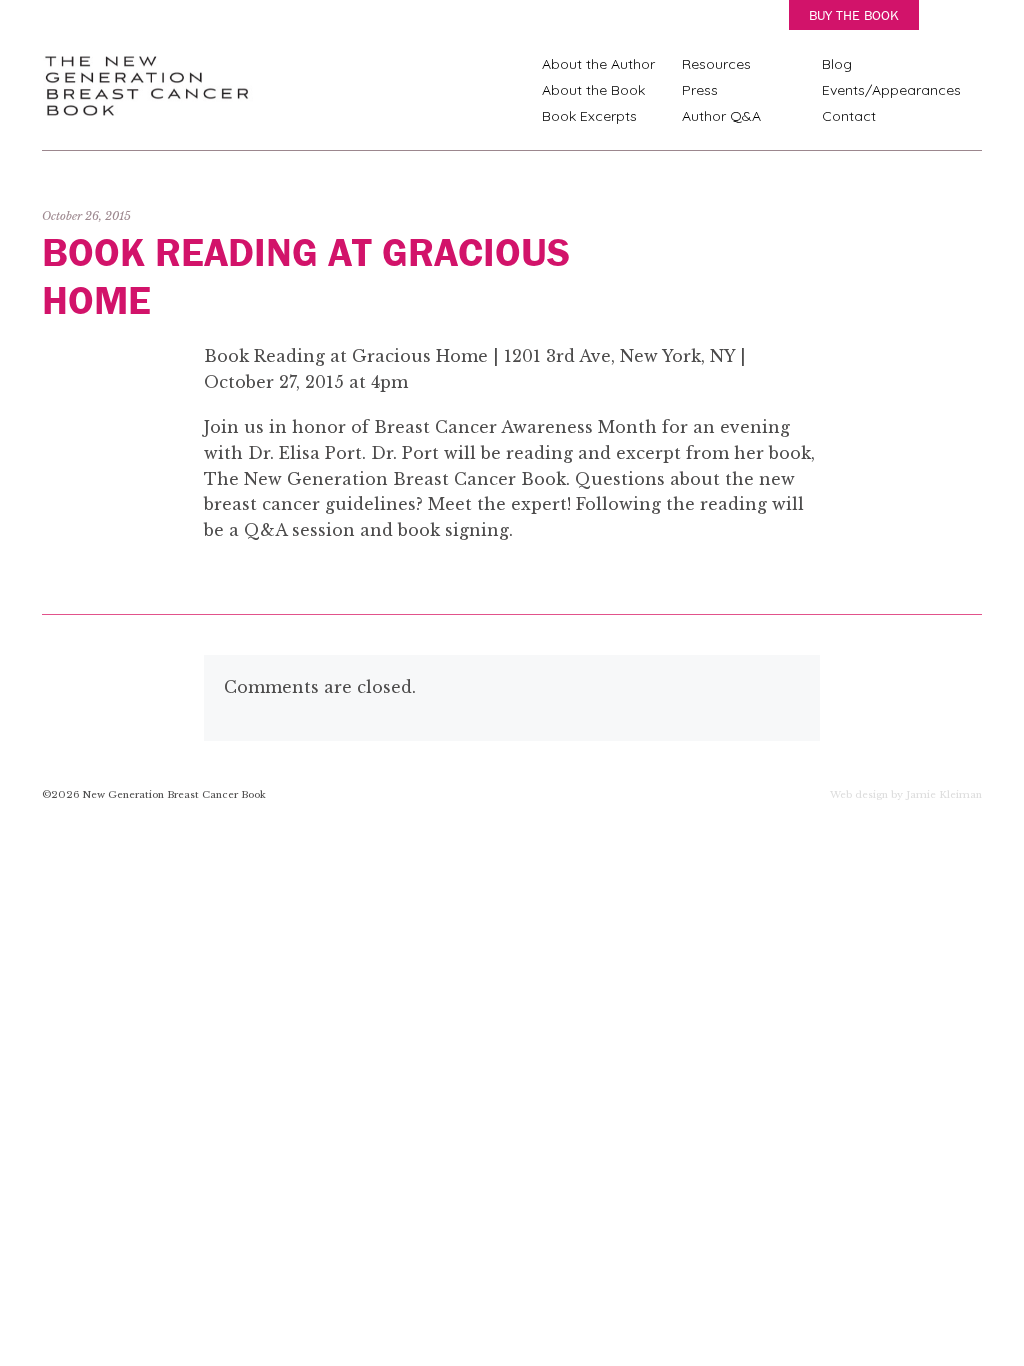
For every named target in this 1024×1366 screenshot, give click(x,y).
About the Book (593, 90)
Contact (849, 116)
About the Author (598, 64)
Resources (716, 64)
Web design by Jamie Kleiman (906, 796)
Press (700, 90)
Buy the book (854, 15)
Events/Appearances (891, 90)
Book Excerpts (589, 116)
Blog (837, 64)
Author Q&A (721, 116)
